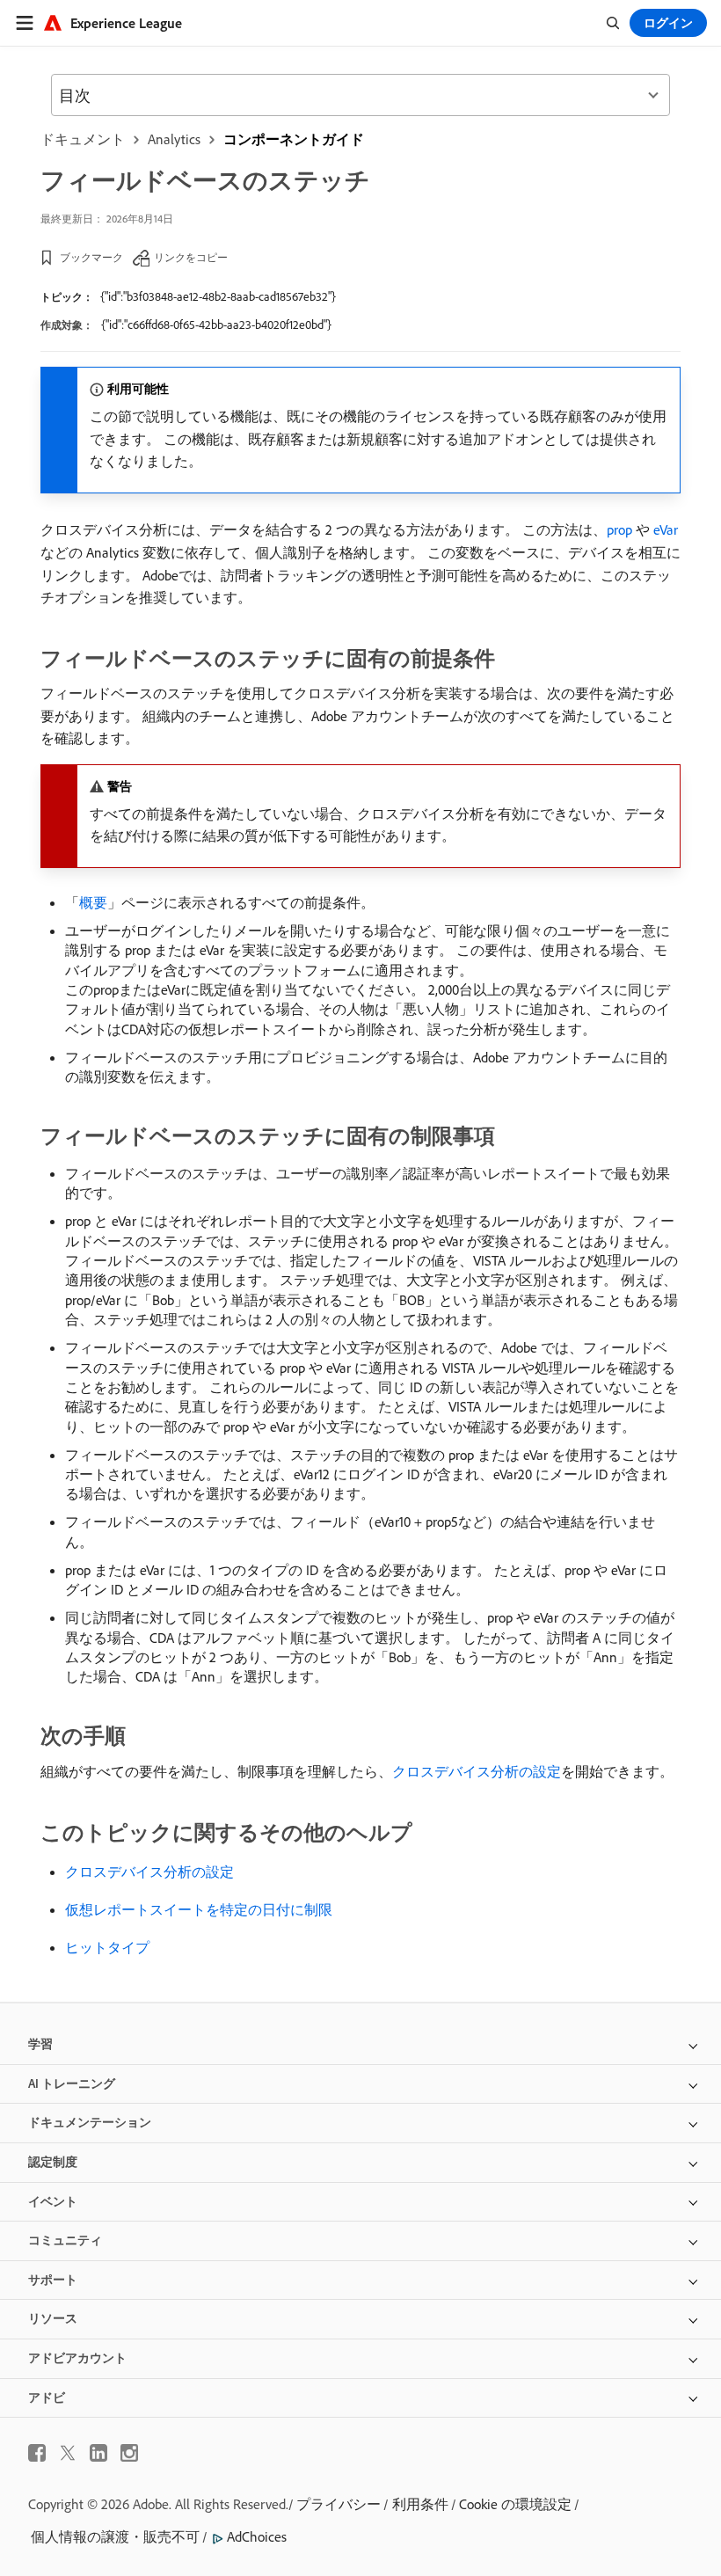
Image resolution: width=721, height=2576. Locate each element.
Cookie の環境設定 (515, 2504)
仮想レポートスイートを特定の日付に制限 (199, 1909)
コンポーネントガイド (294, 139)
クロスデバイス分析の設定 (477, 1771)
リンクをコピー (191, 257)
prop (619, 529)
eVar (666, 529)
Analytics (174, 139)
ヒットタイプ (107, 1947)
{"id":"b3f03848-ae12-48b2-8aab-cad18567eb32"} (218, 296)
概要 (93, 902)
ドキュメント (83, 139)
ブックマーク (91, 257)
